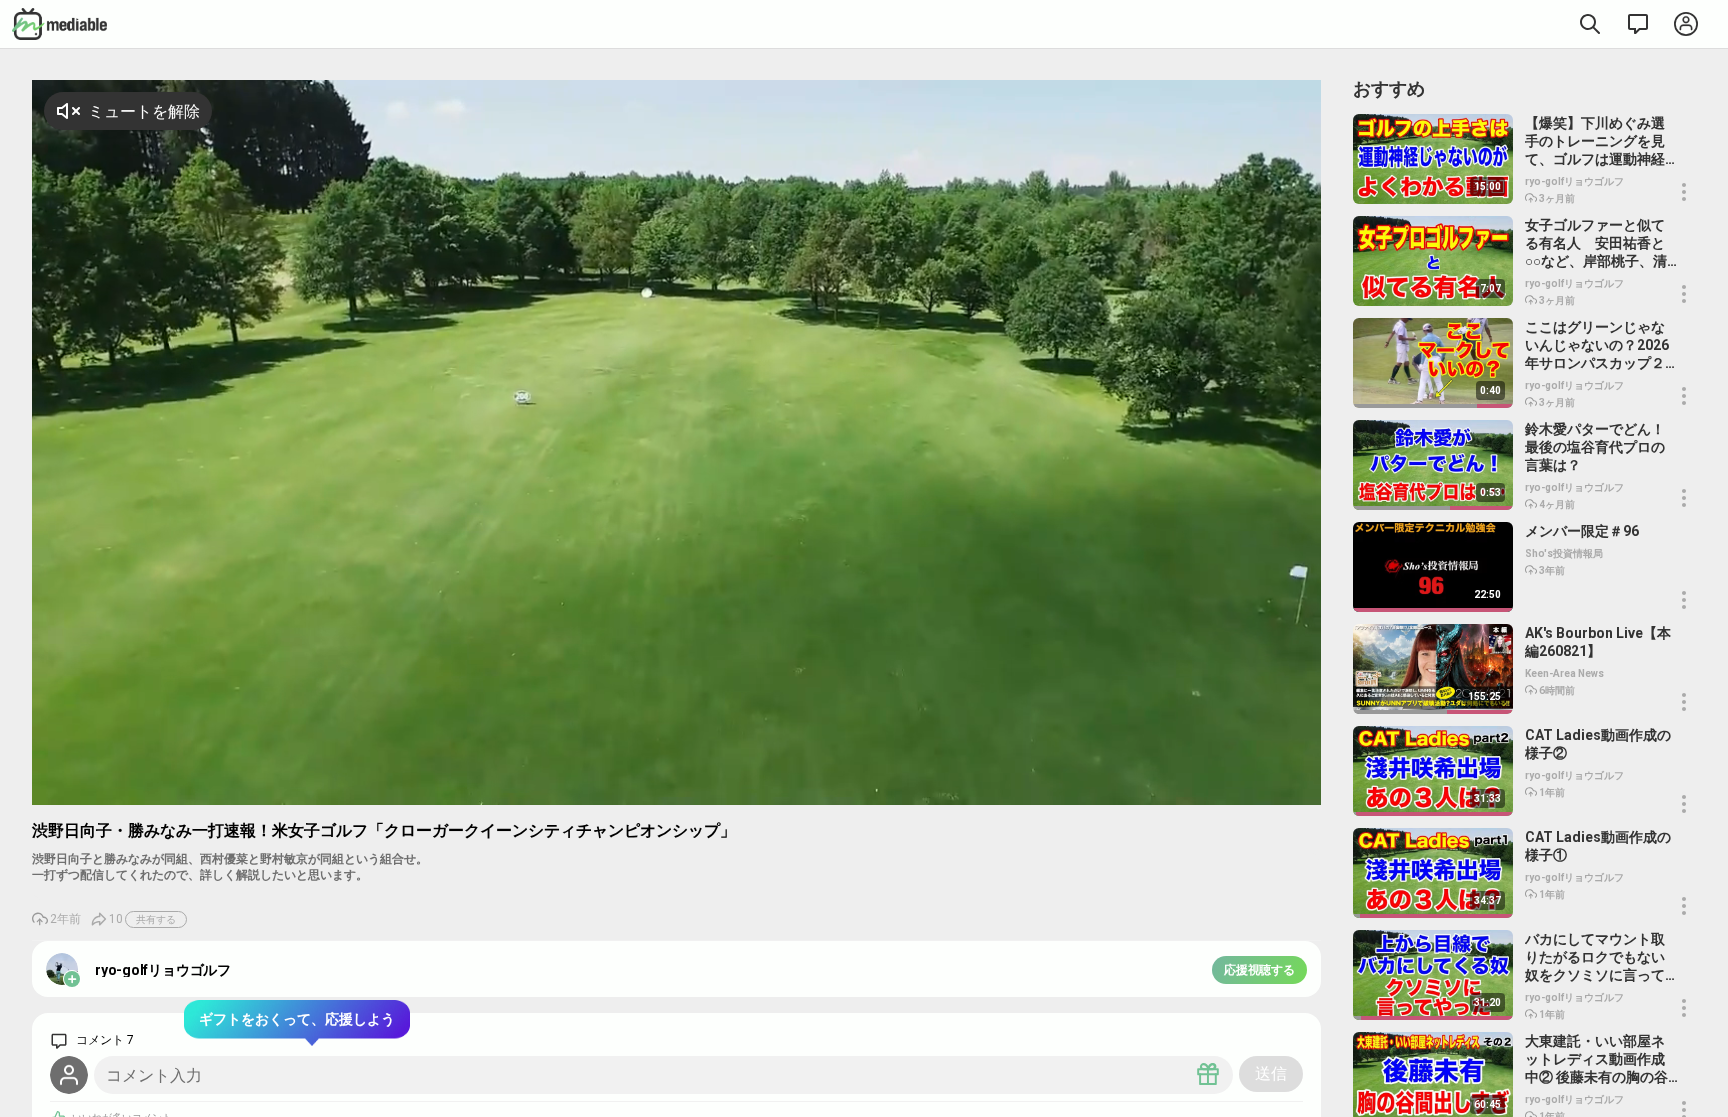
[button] (1256, 787)
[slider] (1199, 789)
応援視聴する (1259, 970)
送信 (1271, 1073)
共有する (156, 919)
